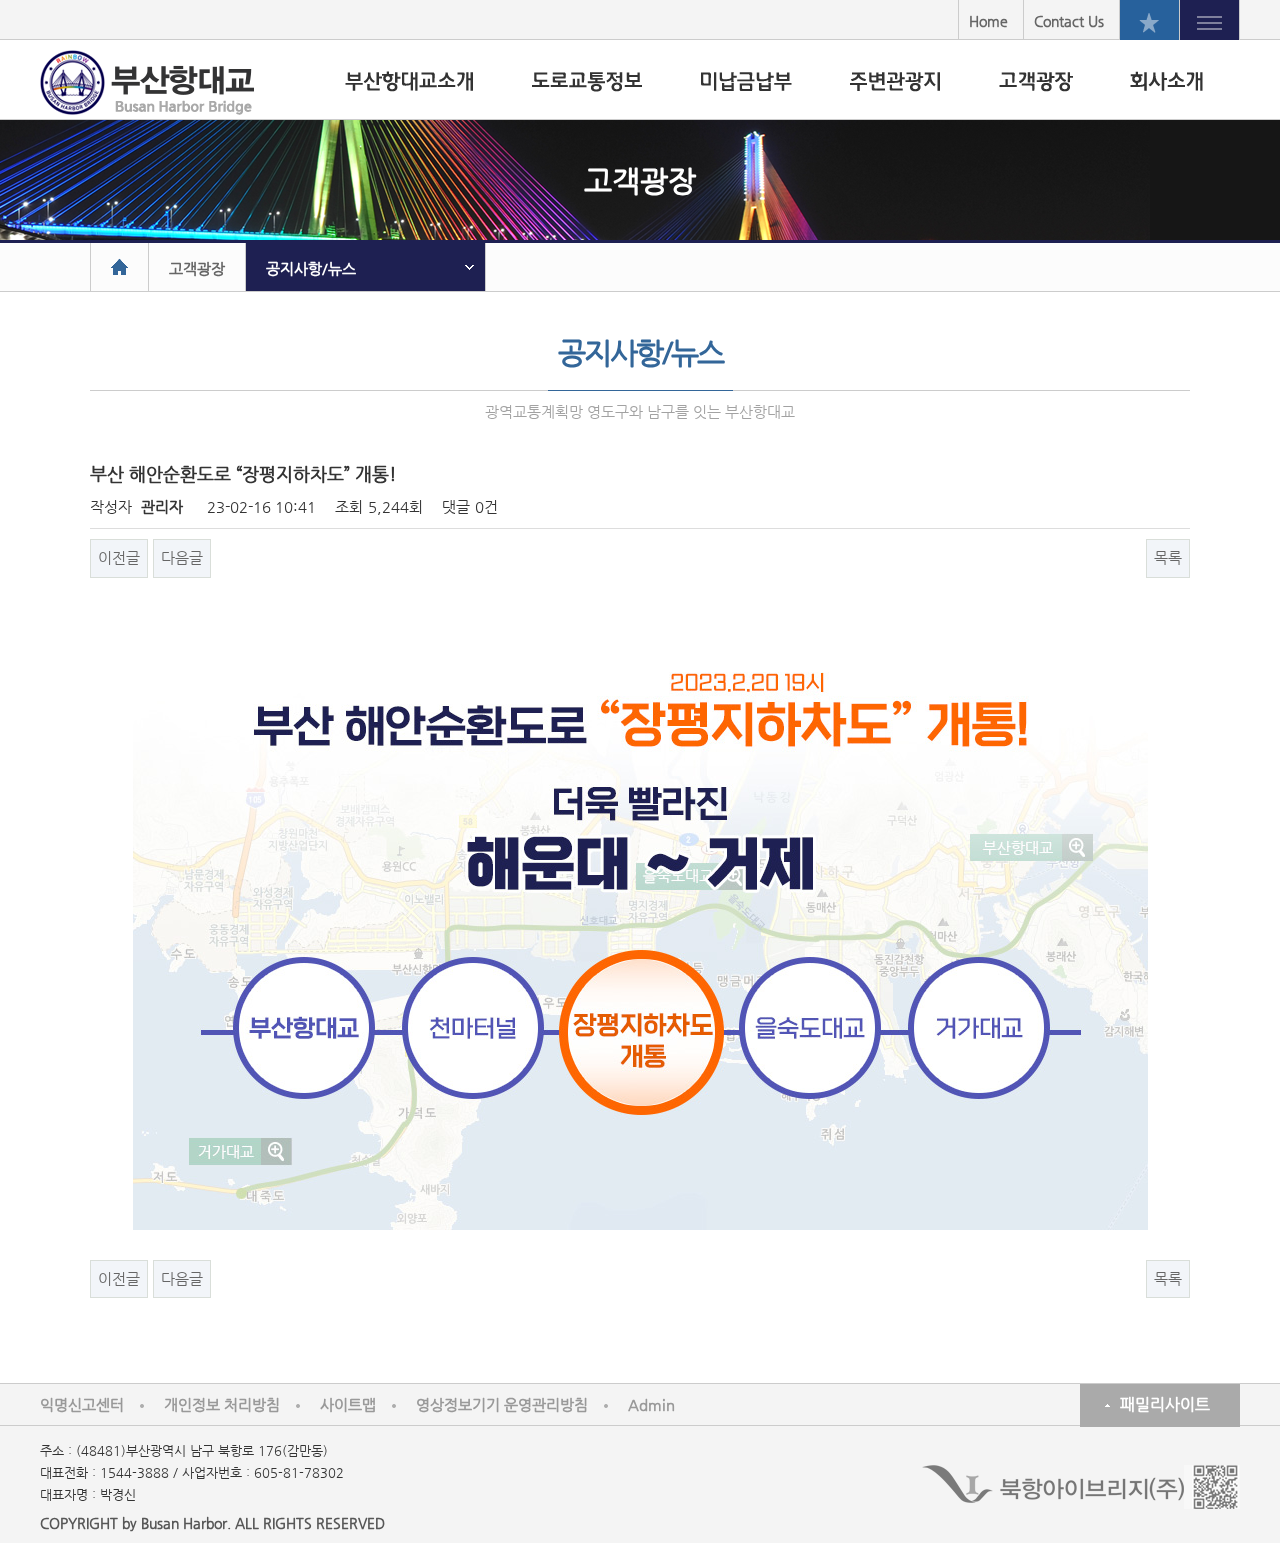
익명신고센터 (82, 1404)
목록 (1168, 557)
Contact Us (1069, 21)
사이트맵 (348, 1404)
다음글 (182, 557)
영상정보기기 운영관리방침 (502, 1404)
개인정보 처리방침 (222, 1404)
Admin (651, 1404)
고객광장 (197, 268)
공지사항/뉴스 (311, 268)
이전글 (119, 557)
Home (988, 21)
